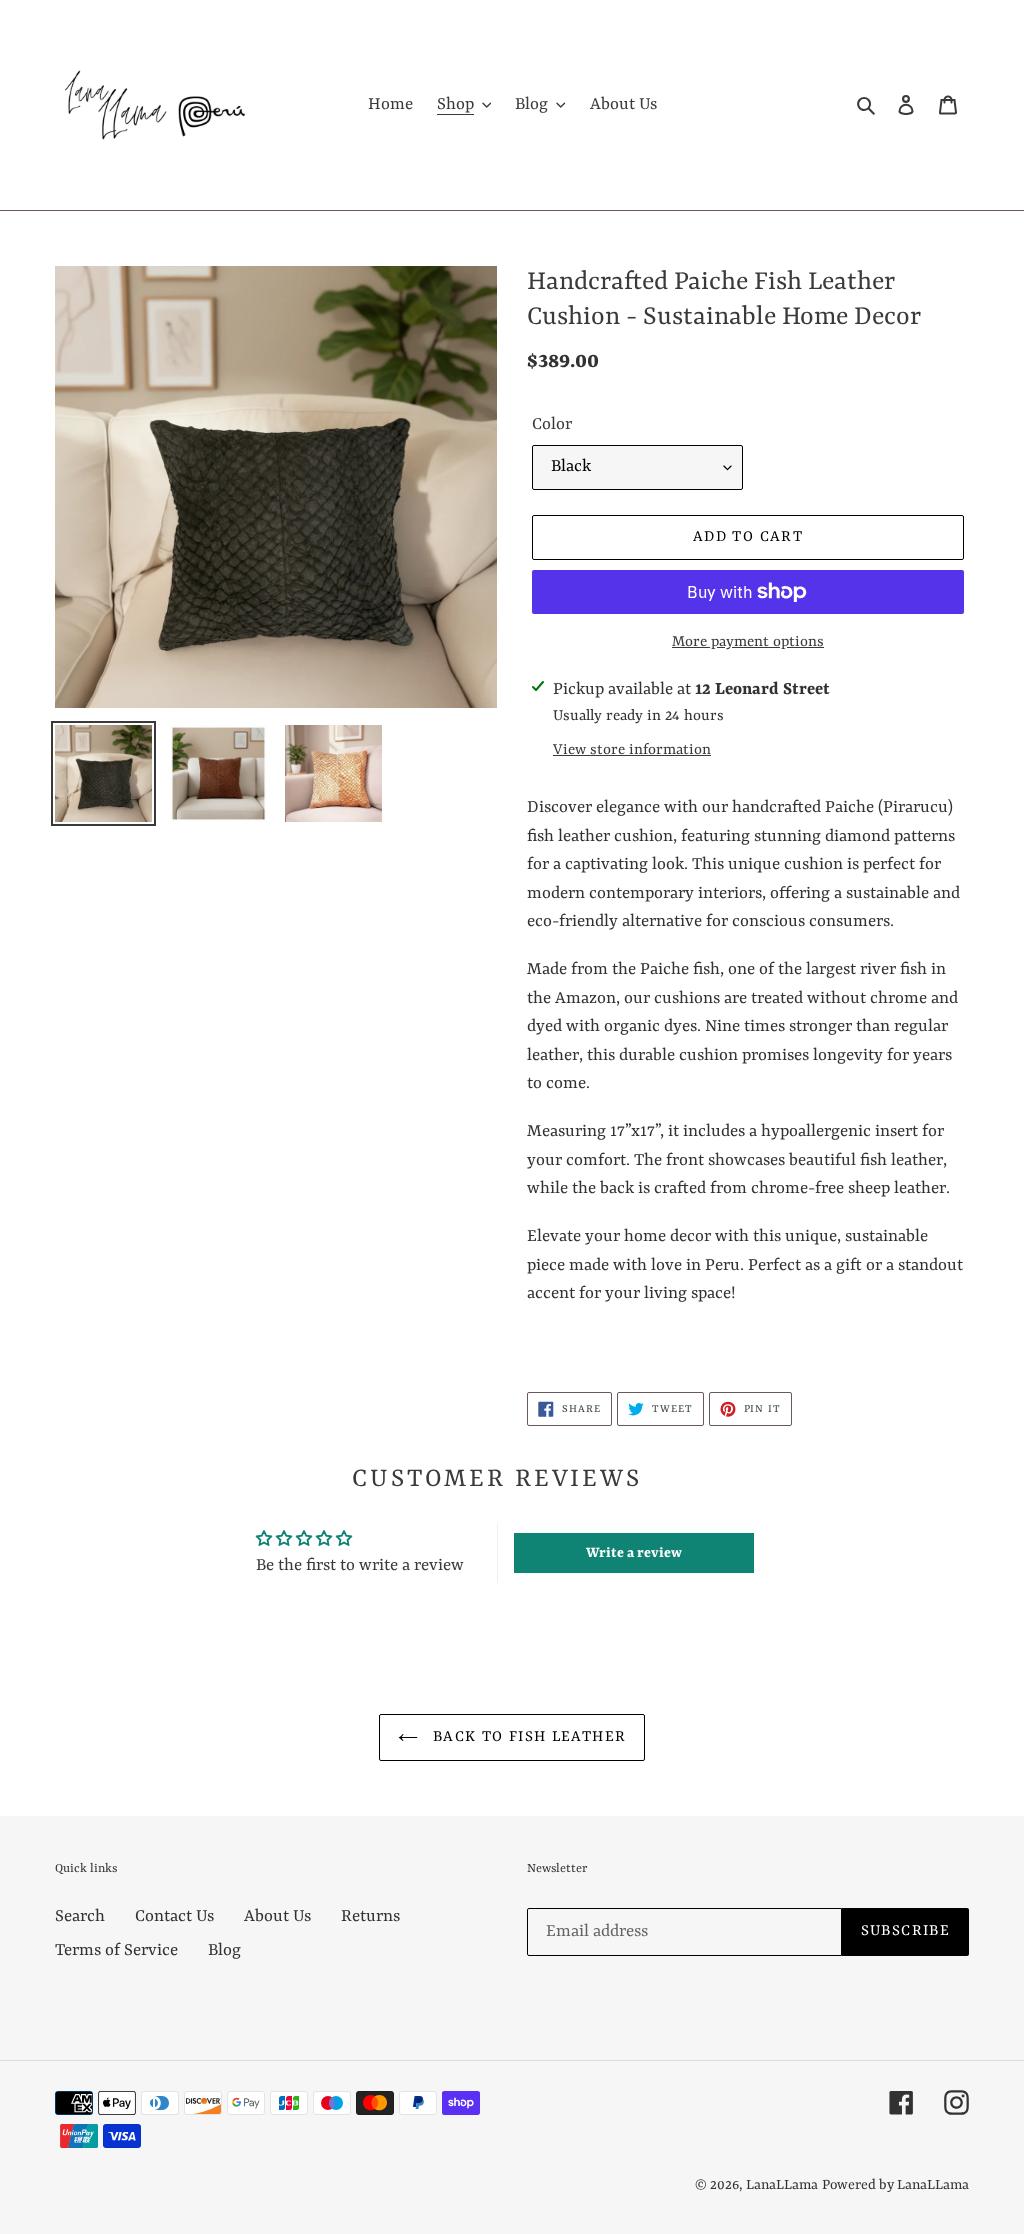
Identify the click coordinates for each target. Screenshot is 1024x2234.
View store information (632, 750)
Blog (224, 1950)
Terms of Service (116, 1950)
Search (80, 1916)
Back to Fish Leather (527, 1737)
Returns (370, 1916)
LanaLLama (782, 2185)
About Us (277, 1916)
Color (552, 424)
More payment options (748, 642)
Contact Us (174, 1916)
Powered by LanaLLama (895, 2185)
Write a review (634, 1553)
